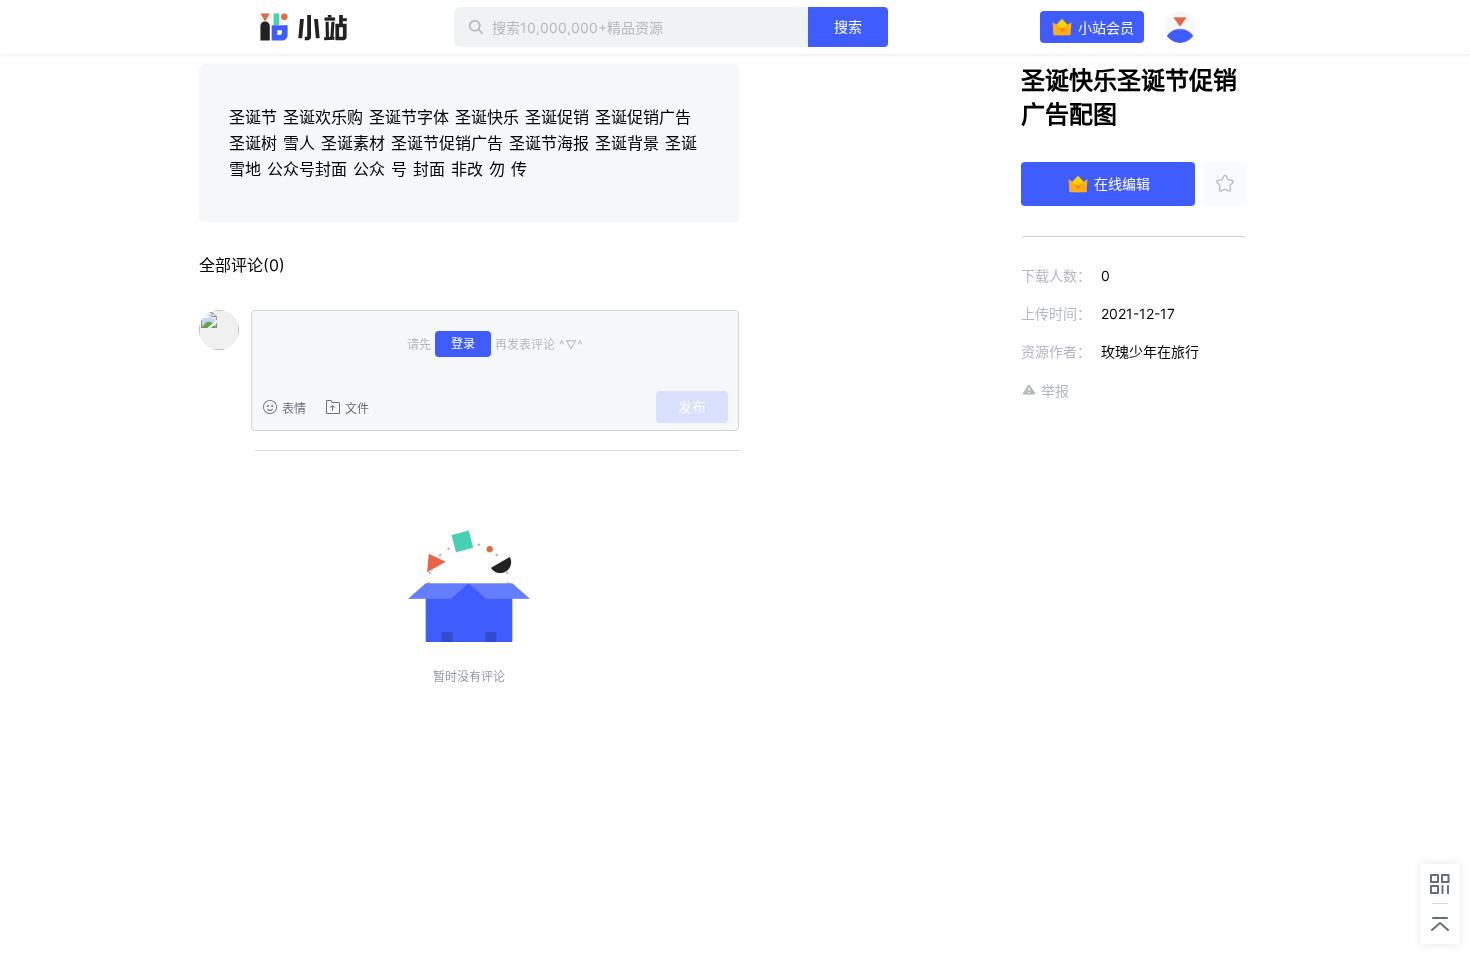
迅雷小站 (304, 27)
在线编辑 (1122, 183)
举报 (1055, 390)
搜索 (848, 26)
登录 (463, 343)
